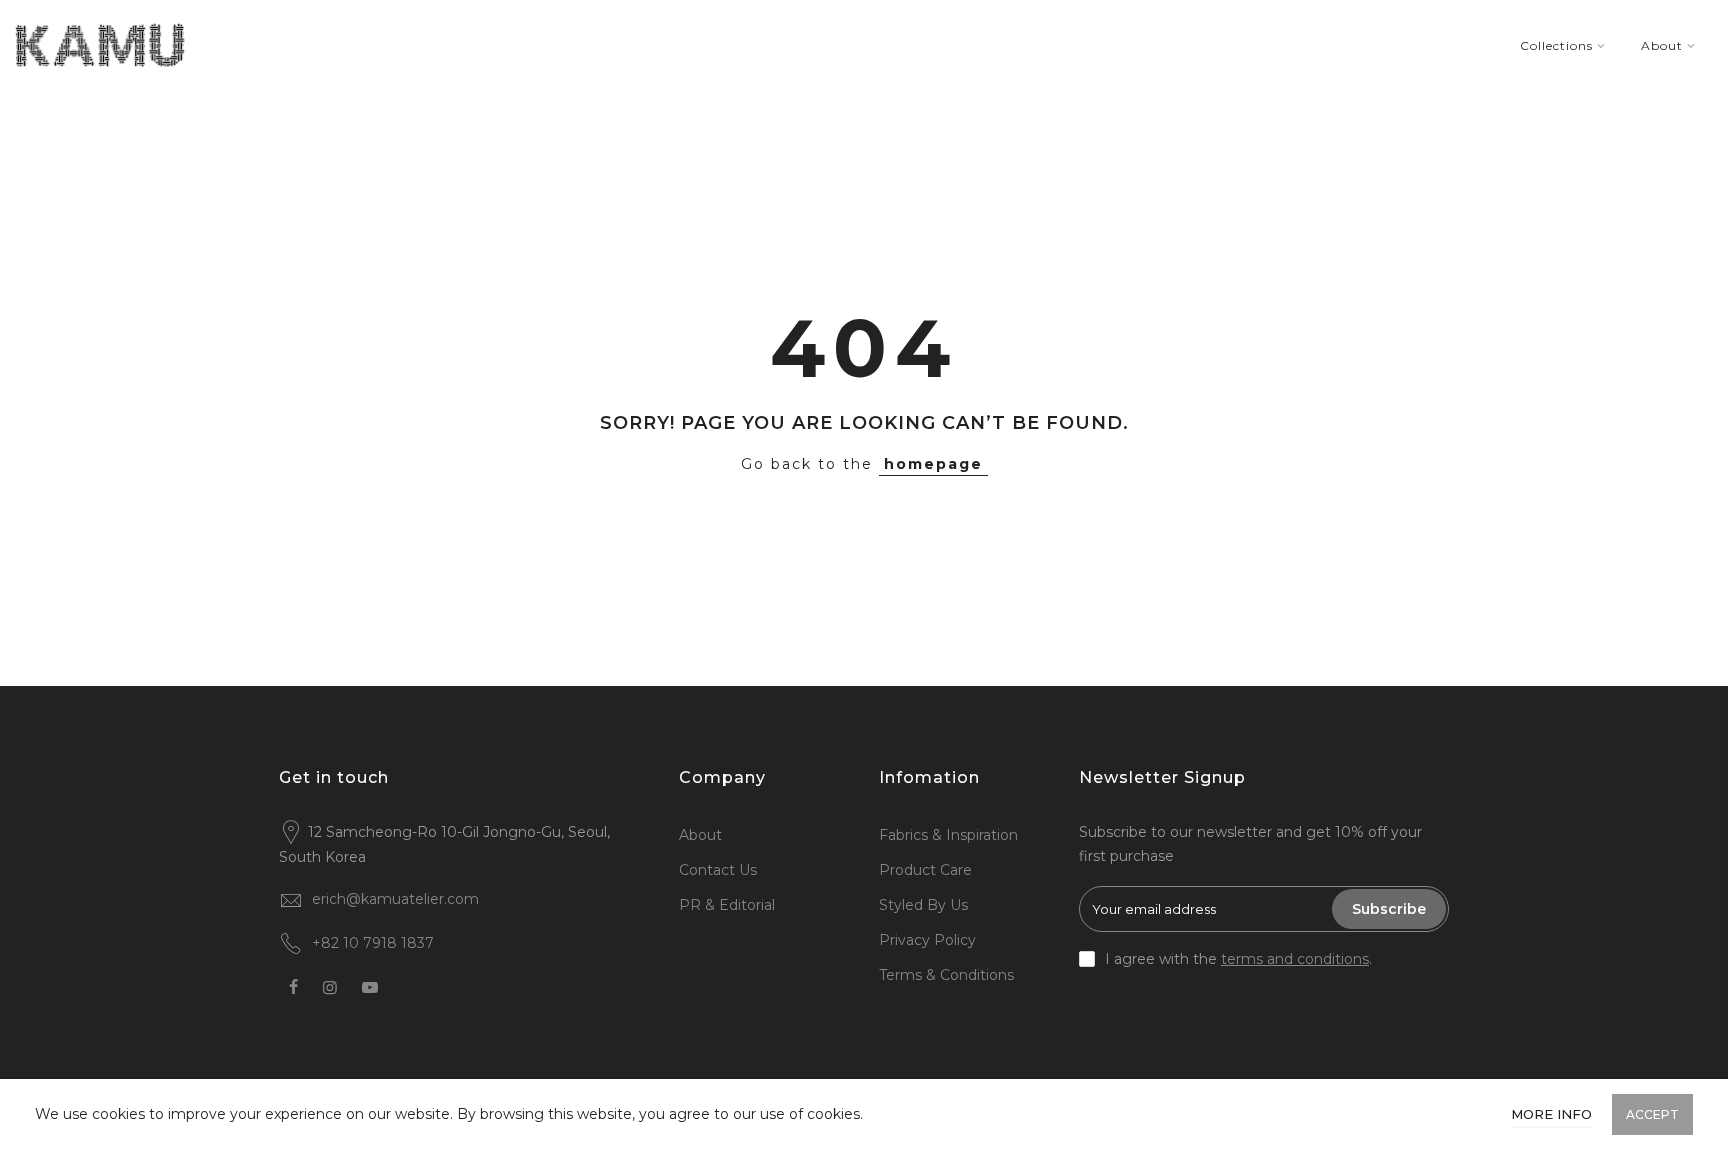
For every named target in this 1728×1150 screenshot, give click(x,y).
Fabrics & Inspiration (948, 835)
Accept (1652, 1114)
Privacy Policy (927, 940)
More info (1551, 1114)
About (1662, 45)
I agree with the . (1238, 959)
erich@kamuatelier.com (395, 899)
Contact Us (718, 870)
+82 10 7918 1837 (373, 943)
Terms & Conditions (946, 975)
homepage (933, 464)
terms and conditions (1295, 959)
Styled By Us (923, 905)
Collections (1556, 45)
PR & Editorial (727, 905)
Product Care (925, 870)
